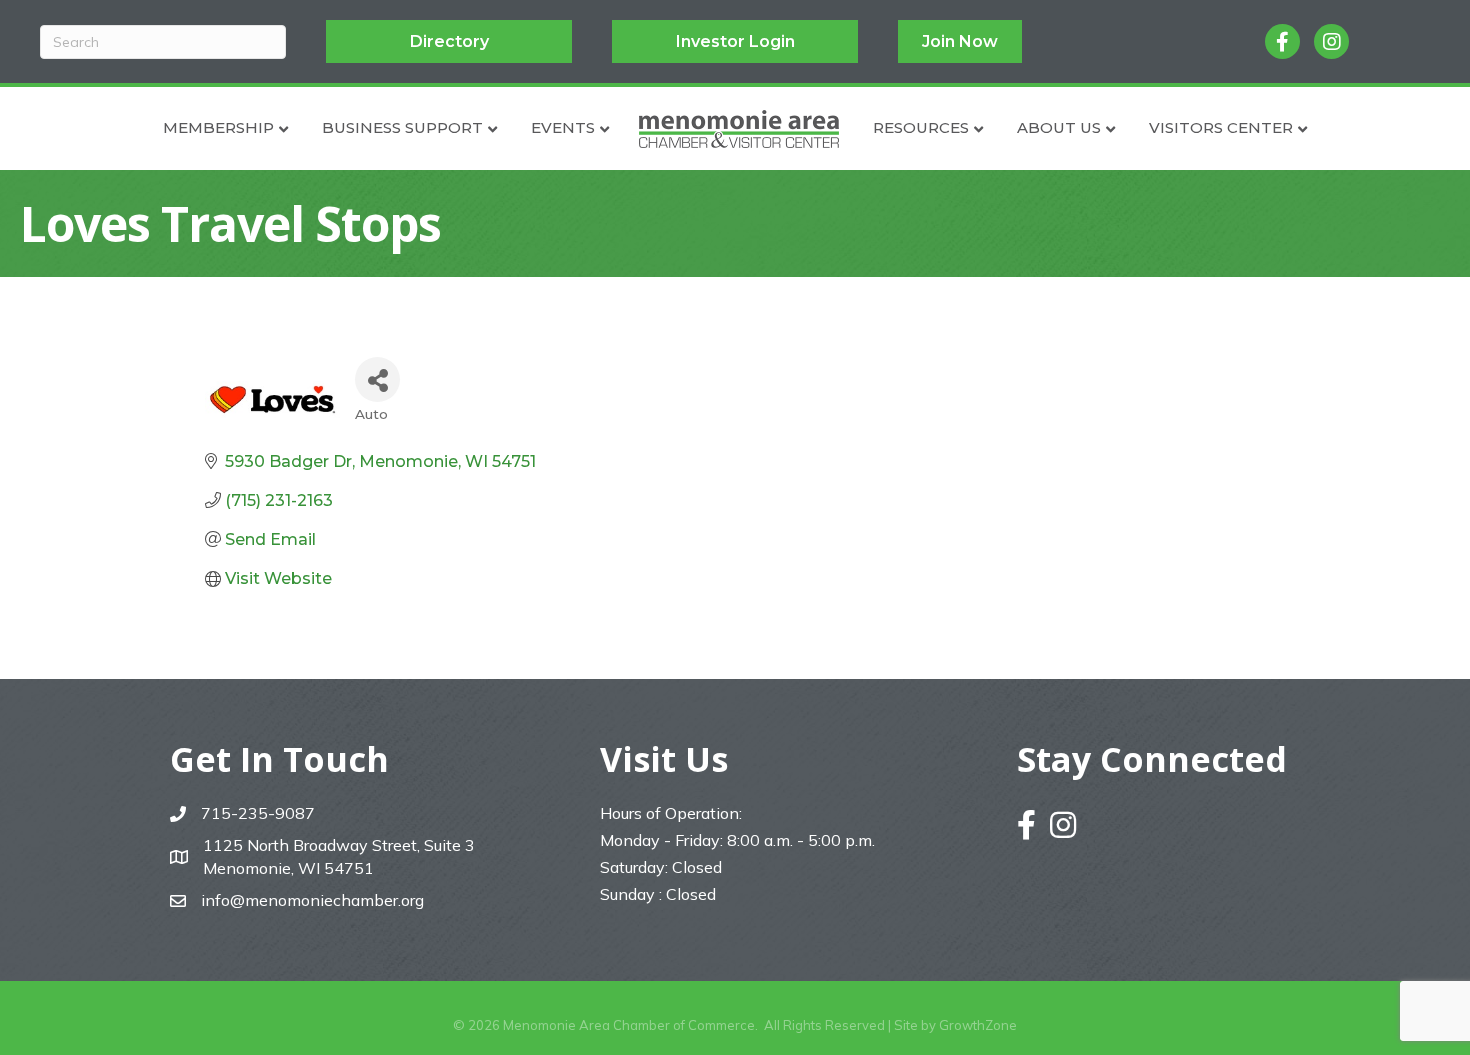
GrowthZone (978, 1025)
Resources (921, 127)
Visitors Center (1221, 127)
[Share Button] (377, 379)
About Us (1059, 127)
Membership (218, 127)
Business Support (402, 127)
